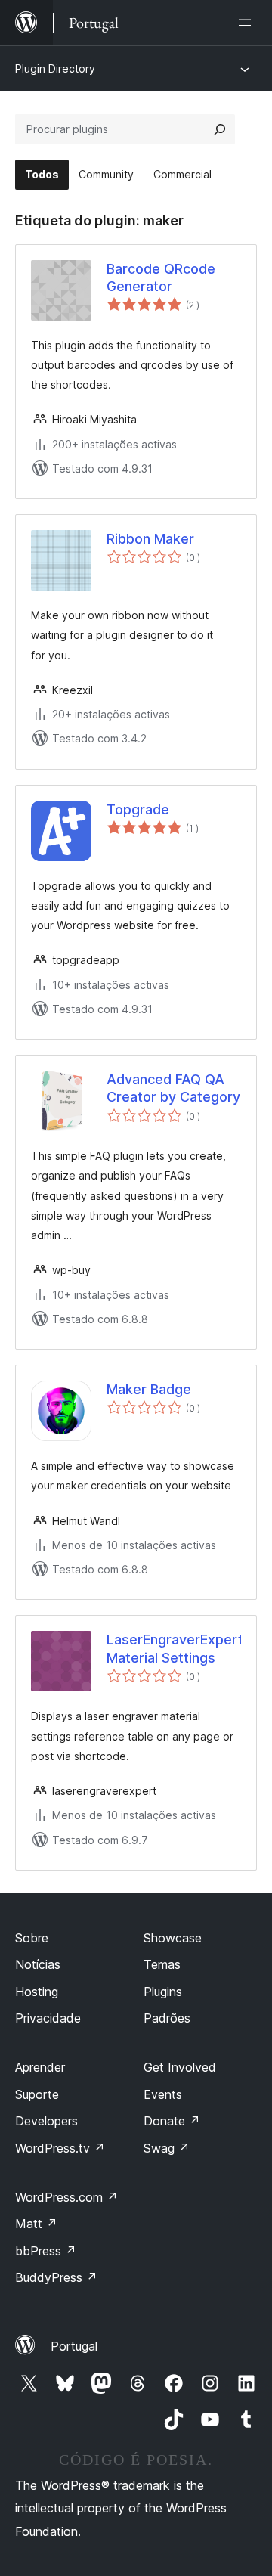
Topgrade (138, 809)
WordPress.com (66, 2197)
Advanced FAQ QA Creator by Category (173, 1088)
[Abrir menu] (248, 23)
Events (163, 2094)
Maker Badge (149, 1389)
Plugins (163, 1992)
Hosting (37, 1992)
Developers (46, 2121)
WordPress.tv (60, 2148)
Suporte (37, 2094)
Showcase (173, 1938)
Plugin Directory (55, 68)
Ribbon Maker (150, 539)
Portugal (74, 2346)
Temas (162, 1964)
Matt (36, 2224)
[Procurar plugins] (220, 129)
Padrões (167, 2018)
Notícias (38, 1964)
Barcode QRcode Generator (161, 277)
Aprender (40, 2067)
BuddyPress (56, 2277)
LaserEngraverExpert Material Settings (174, 1648)
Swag (167, 2148)
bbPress (46, 2251)
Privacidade (48, 2018)
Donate (172, 2121)
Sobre (32, 1938)
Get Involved (180, 2067)
